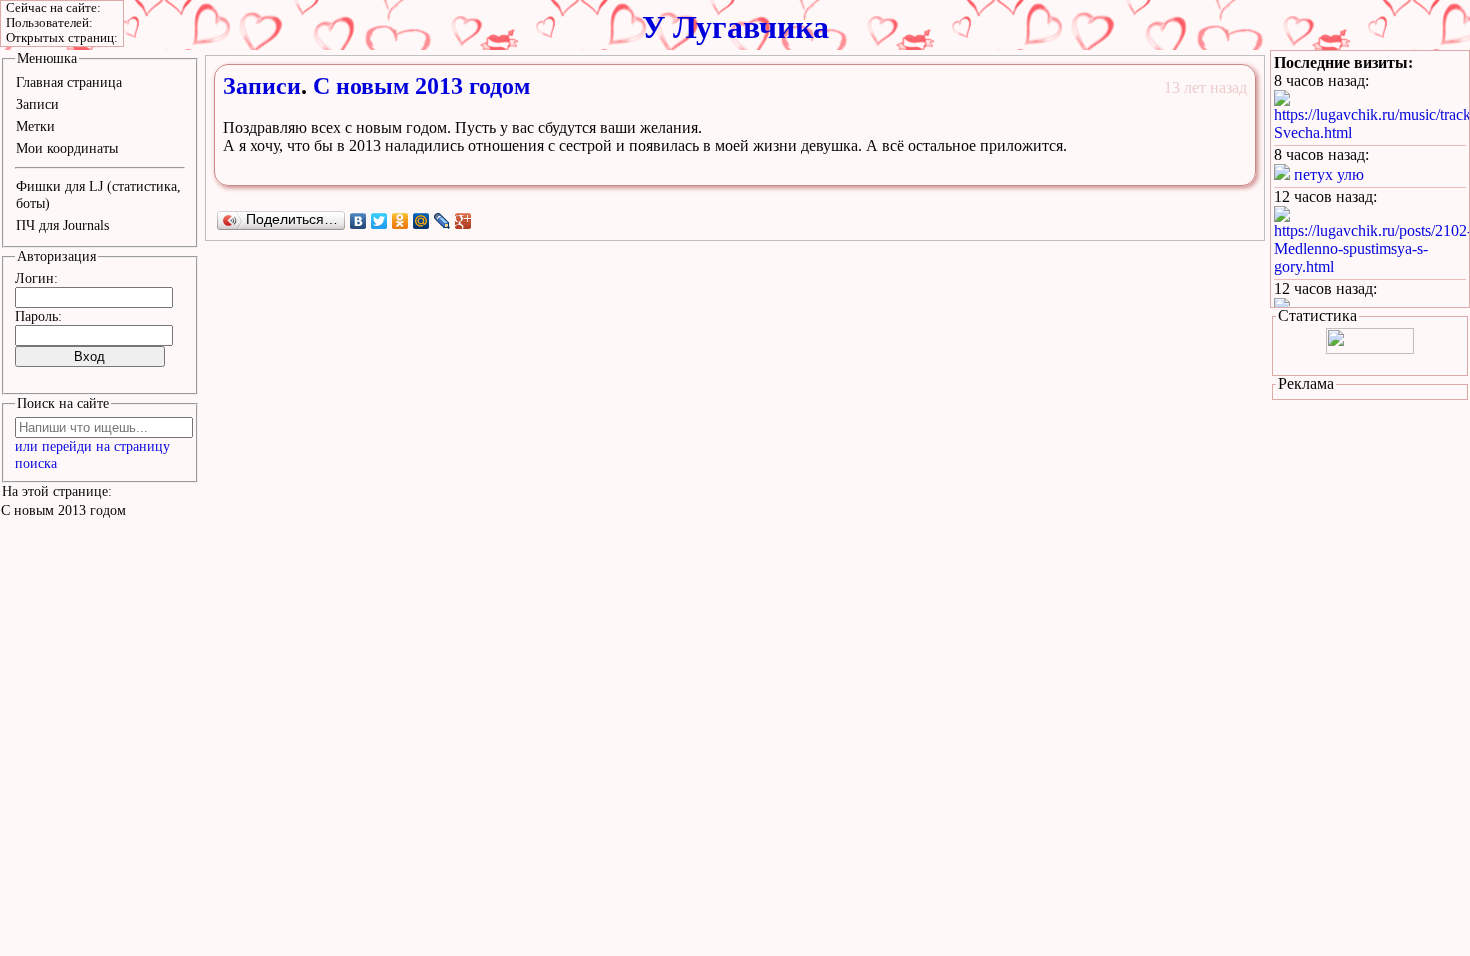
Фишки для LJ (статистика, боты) (98, 194)
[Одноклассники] (400, 221)
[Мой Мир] (421, 221)
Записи (262, 86)
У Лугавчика (735, 27)
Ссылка (1148, 167)
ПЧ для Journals (62, 225)
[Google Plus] (463, 221)
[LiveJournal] (442, 221)
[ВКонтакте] (358, 221)
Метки (35, 126)
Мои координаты (67, 148)
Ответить (1212, 167)
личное (279, 107)
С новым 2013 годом (421, 86)
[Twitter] (379, 221)
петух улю (1329, 174)
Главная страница (69, 82)
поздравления (337, 107)
